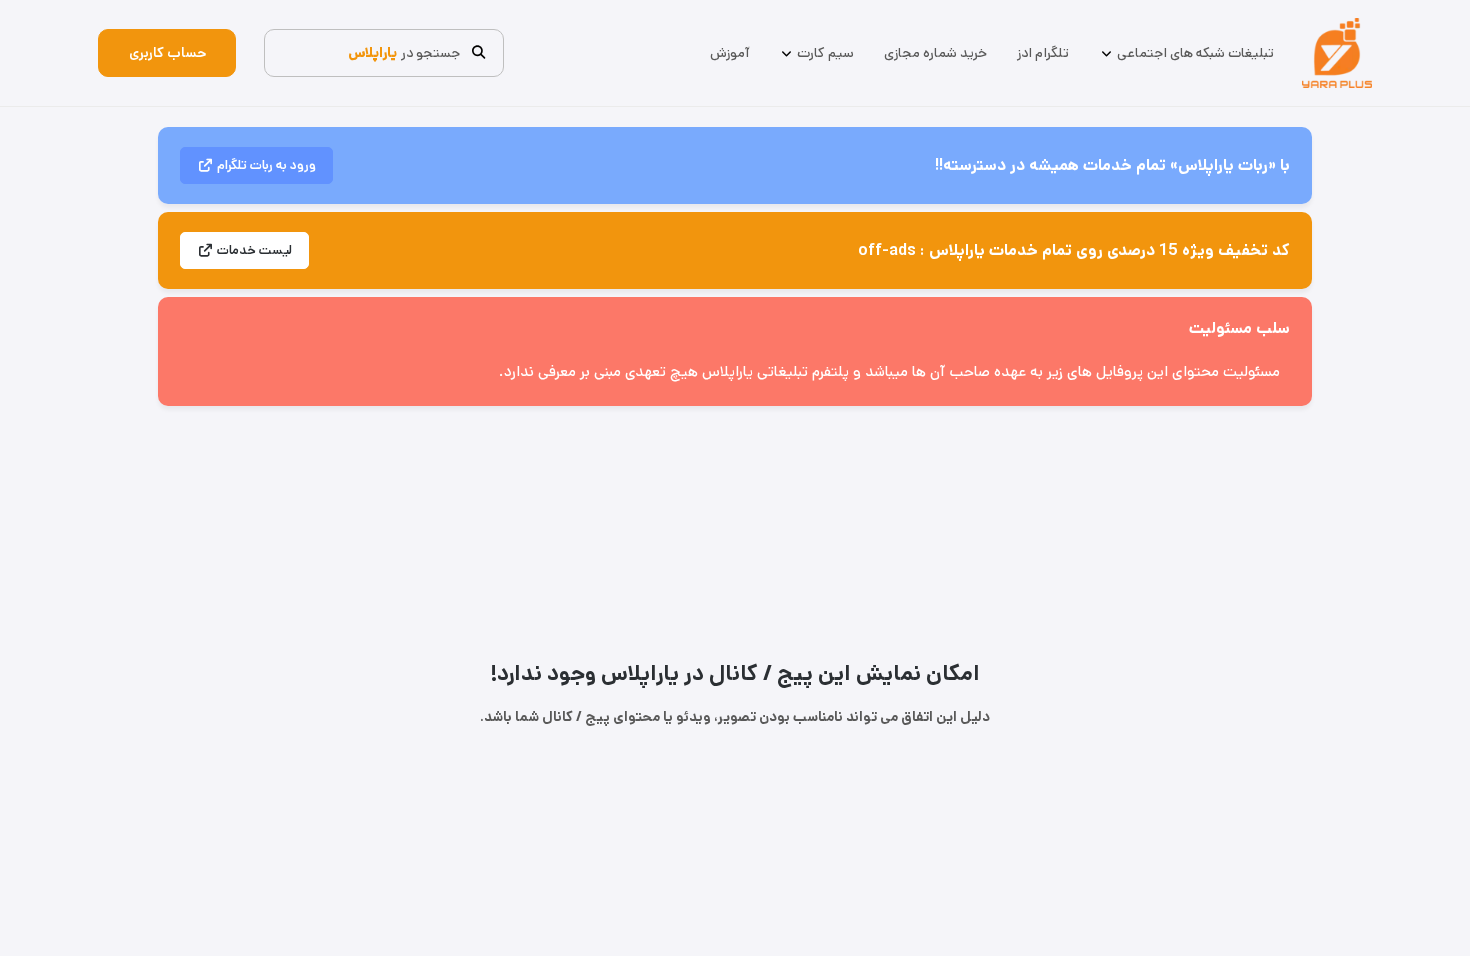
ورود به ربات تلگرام (266, 165)
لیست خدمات (254, 250)
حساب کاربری (167, 53)
